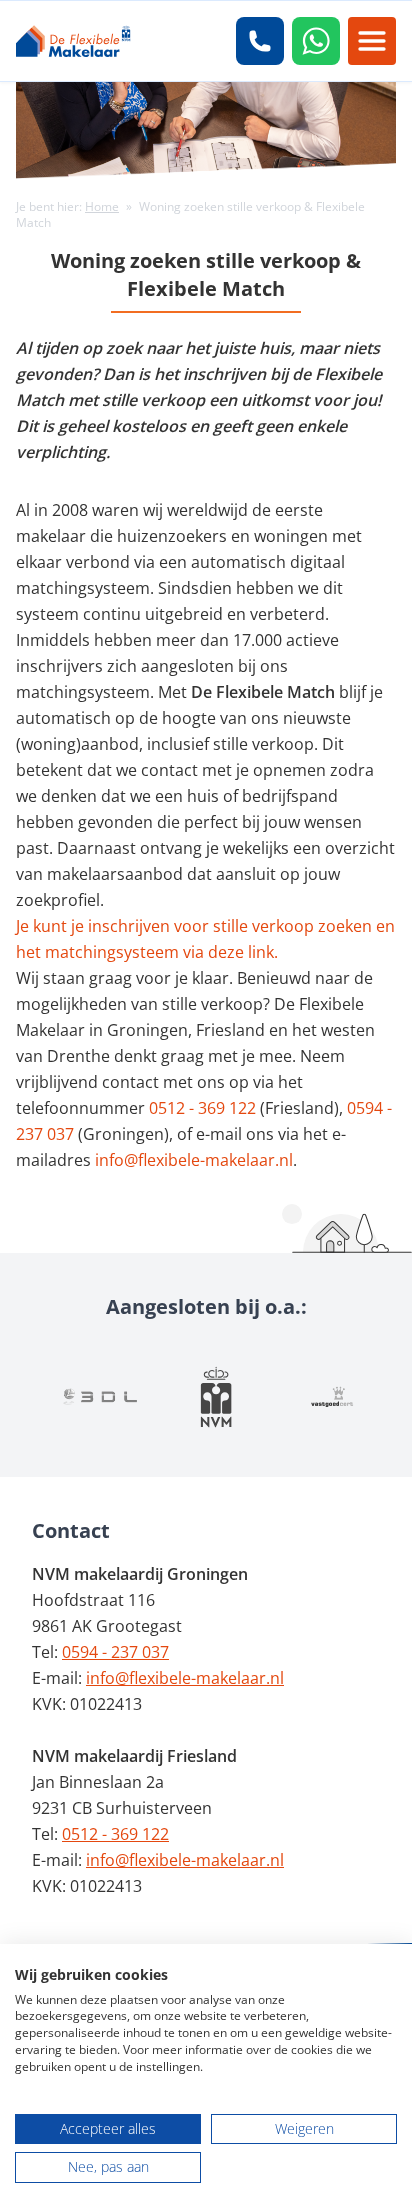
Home (102, 206)
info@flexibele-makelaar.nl (194, 1160)
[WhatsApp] (316, 41)
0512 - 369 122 (202, 1108)
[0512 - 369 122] (260, 41)
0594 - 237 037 (115, 1652)
